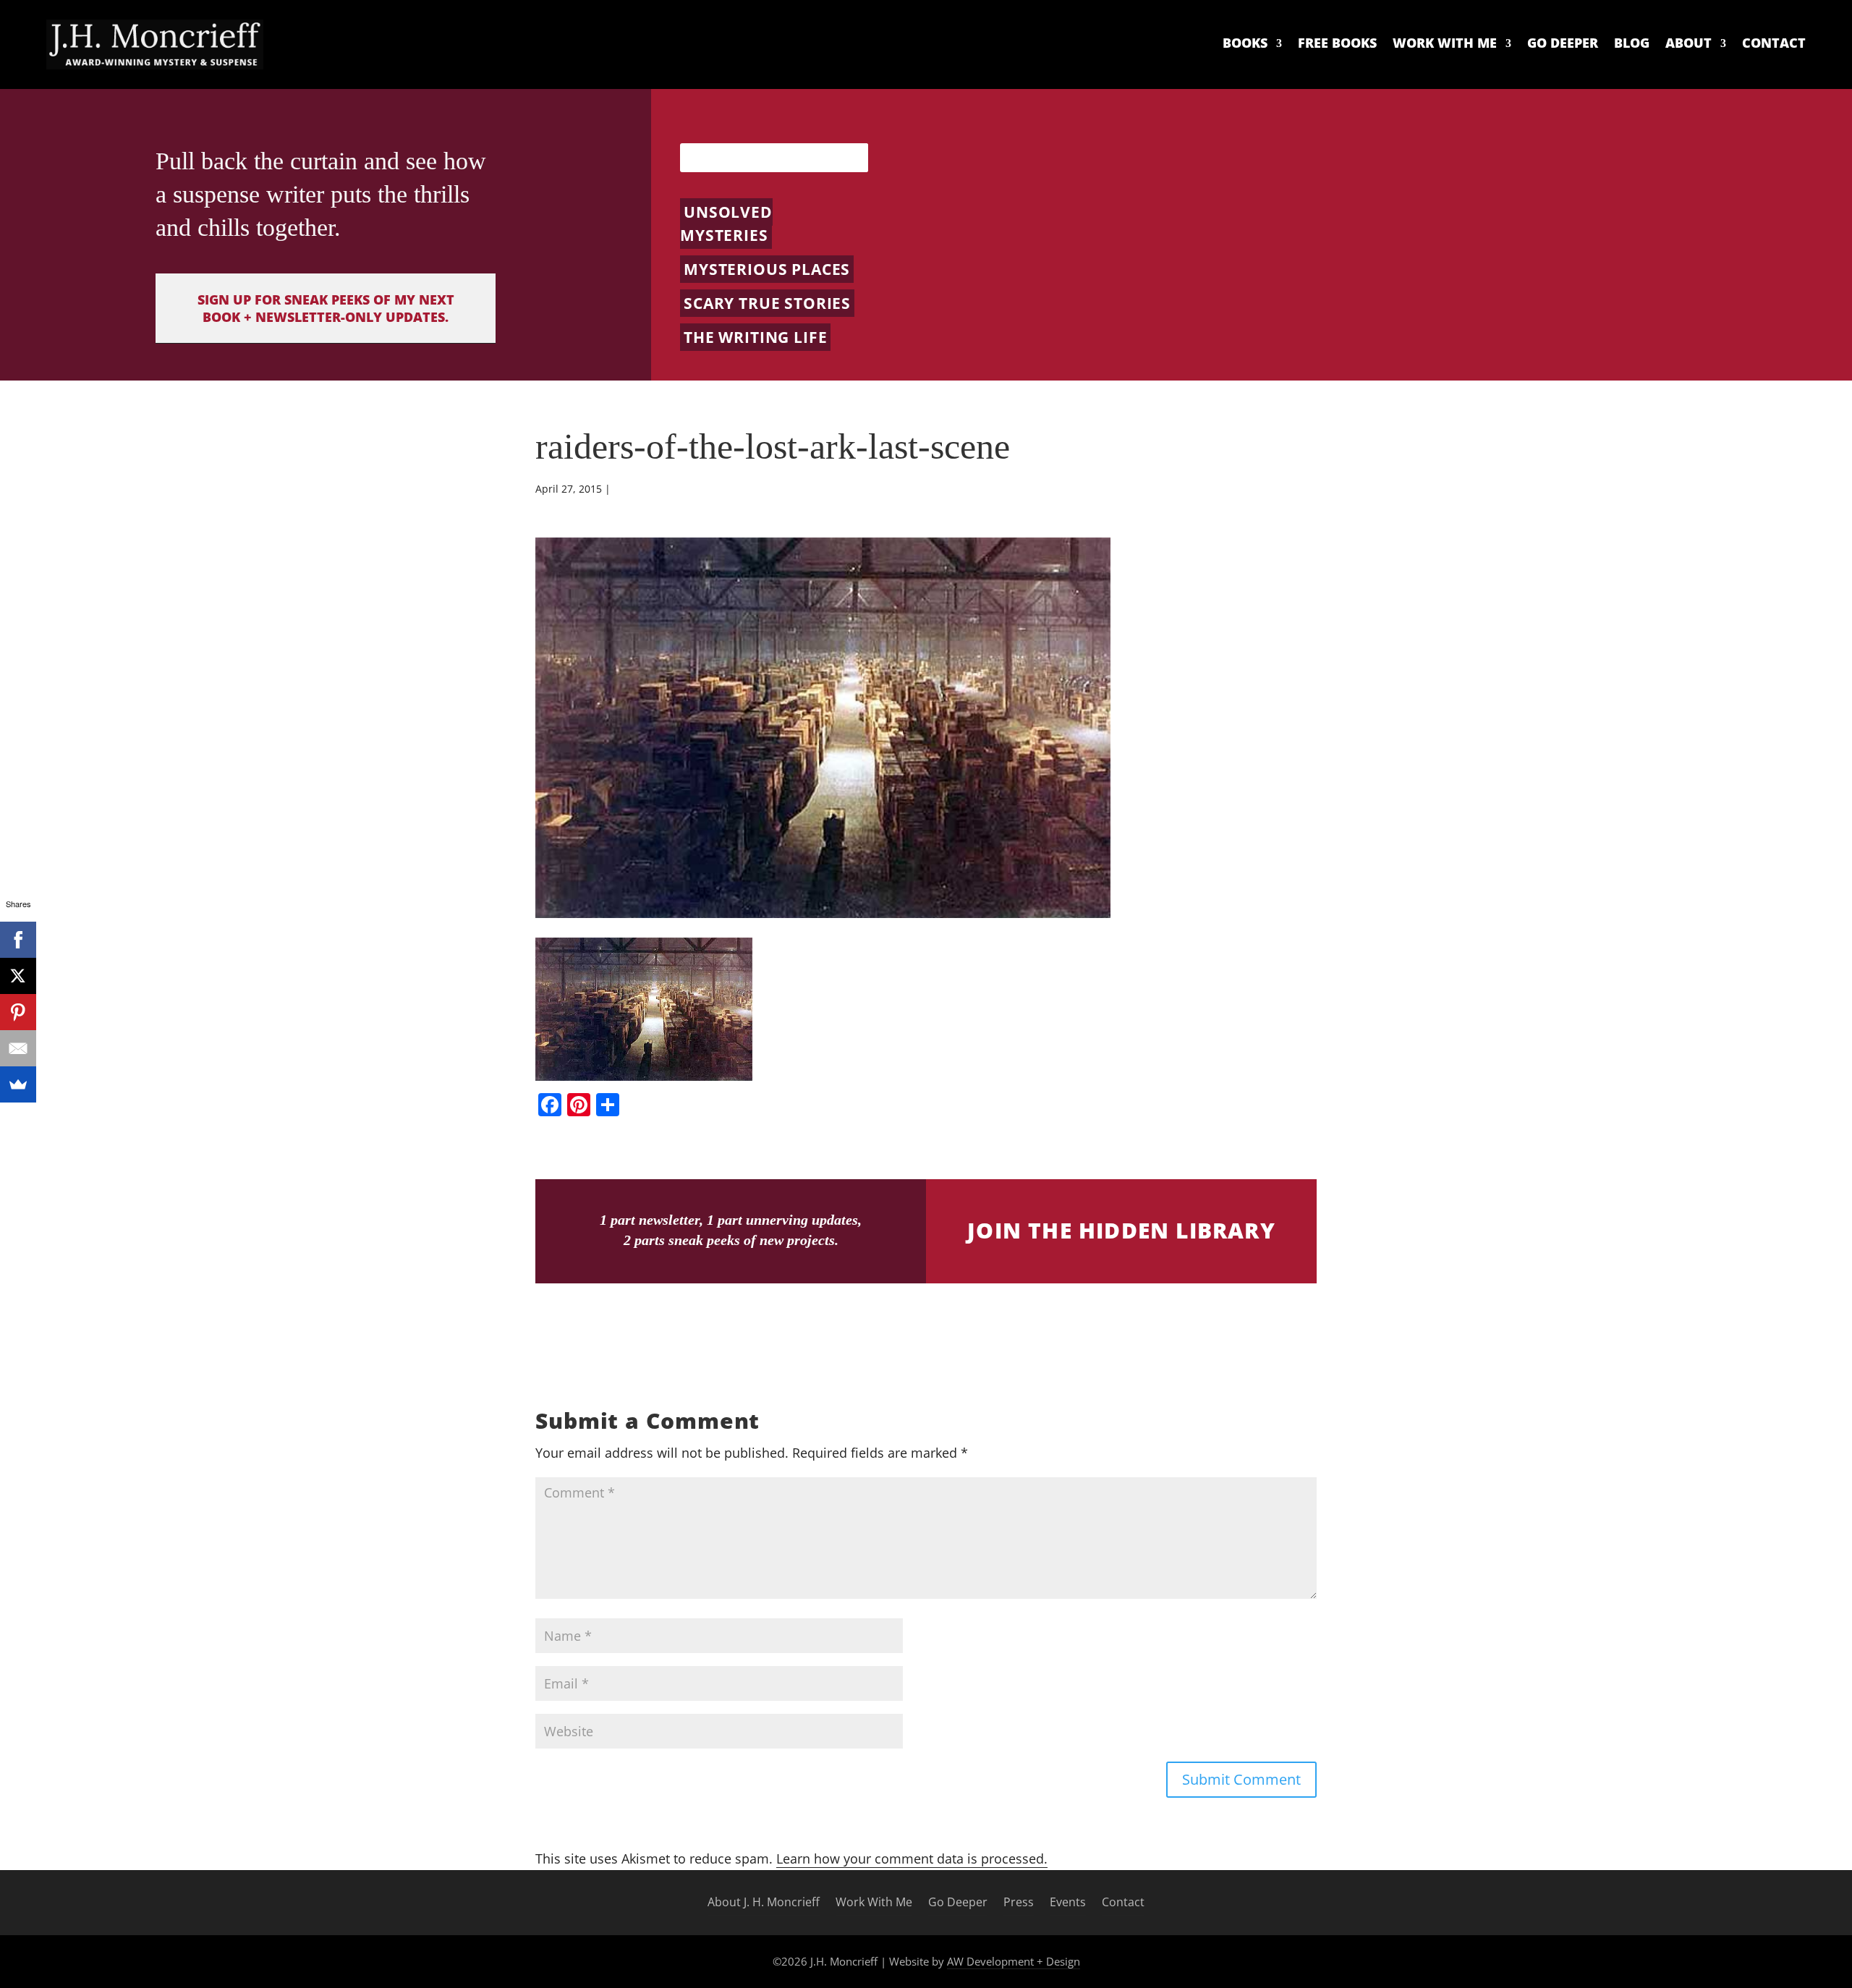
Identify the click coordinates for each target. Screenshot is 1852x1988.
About (1689, 43)
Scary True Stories (767, 303)
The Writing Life (755, 337)
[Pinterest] (18, 1012)
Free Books (1337, 43)
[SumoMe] (18, 1084)
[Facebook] (18, 940)
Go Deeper (1563, 43)
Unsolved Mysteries (726, 224)
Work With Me (1445, 43)
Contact (1774, 43)
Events (1068, 1903)
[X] (18, 976)
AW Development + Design (1014, 1961)
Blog (1632, 43)
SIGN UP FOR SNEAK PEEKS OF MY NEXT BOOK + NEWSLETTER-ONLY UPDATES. (326, 308)
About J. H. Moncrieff (764, 1903)
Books (1245, 43)
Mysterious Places (767, 269)
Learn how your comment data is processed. (912, 1859)
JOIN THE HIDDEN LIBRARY (1121, 1230)
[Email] (18, 1048)
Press (1019, 1903)
